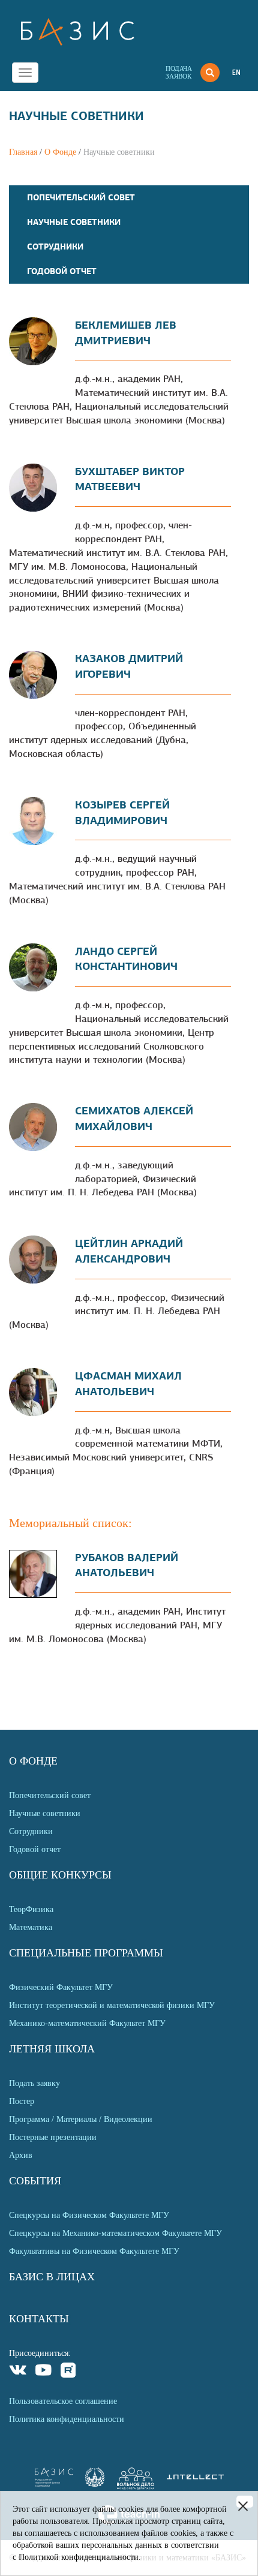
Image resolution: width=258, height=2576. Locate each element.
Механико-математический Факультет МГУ (87, 2023)
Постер (22, 2101)
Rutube (69, 2372)
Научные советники (74, 222)
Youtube (43, 2372)
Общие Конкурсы (60, 1875)
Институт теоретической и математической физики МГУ (112, 2005)
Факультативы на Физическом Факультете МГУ (94, 2251)
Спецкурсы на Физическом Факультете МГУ (89, 2215)
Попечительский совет (81, 197)
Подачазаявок (179, 72)
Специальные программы (86, 1953)
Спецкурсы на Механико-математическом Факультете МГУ (115, 2233)
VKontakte (18, 2372)
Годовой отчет (62, 271)
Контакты (39, 2319)
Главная (23, 152)
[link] (95, 2484)
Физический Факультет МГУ (61, 1987)
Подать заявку (34, 2083)
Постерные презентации (53, 2137)
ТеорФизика (31, 1909)
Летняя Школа (52, 2049)
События (35, 2181)
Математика (31, 1927)
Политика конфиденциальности (67, 2419)
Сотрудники (55, 247)
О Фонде (60, 152)
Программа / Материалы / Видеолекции (81, 2119)
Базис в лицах (52, 2277)
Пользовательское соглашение (63, 2401)
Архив (21, 2155)
